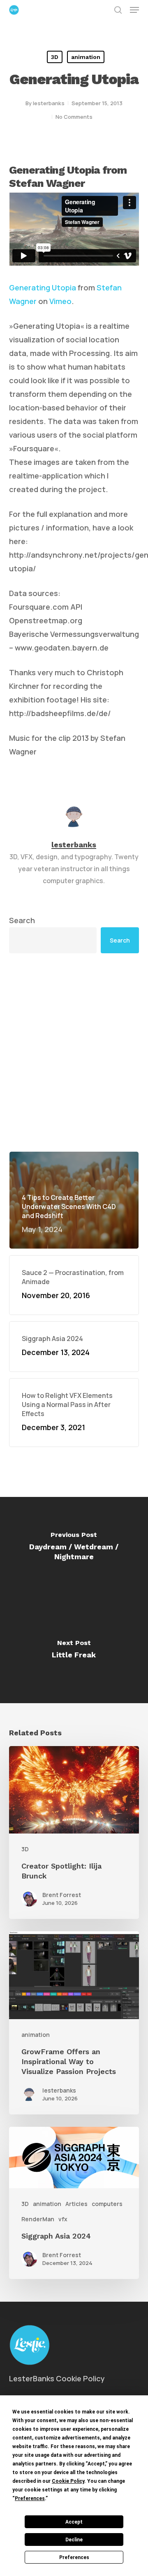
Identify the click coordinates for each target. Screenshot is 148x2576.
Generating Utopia (43, 288)
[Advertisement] (74, 1052)
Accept (74, 2522)
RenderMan (38, 2219)
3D (55, 57)
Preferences (74, 2557)
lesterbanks (49, 103)
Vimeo (60, 301)
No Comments (74, 117)
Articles (76, 2204)
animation (86, 57)
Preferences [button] (30, 2498)
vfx (63, 2219)
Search (22, 920)
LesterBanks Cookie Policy (57, 2378)
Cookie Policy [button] (68, 2481)
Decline (74, 2540)
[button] (134, 10)
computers (107, 2204)
